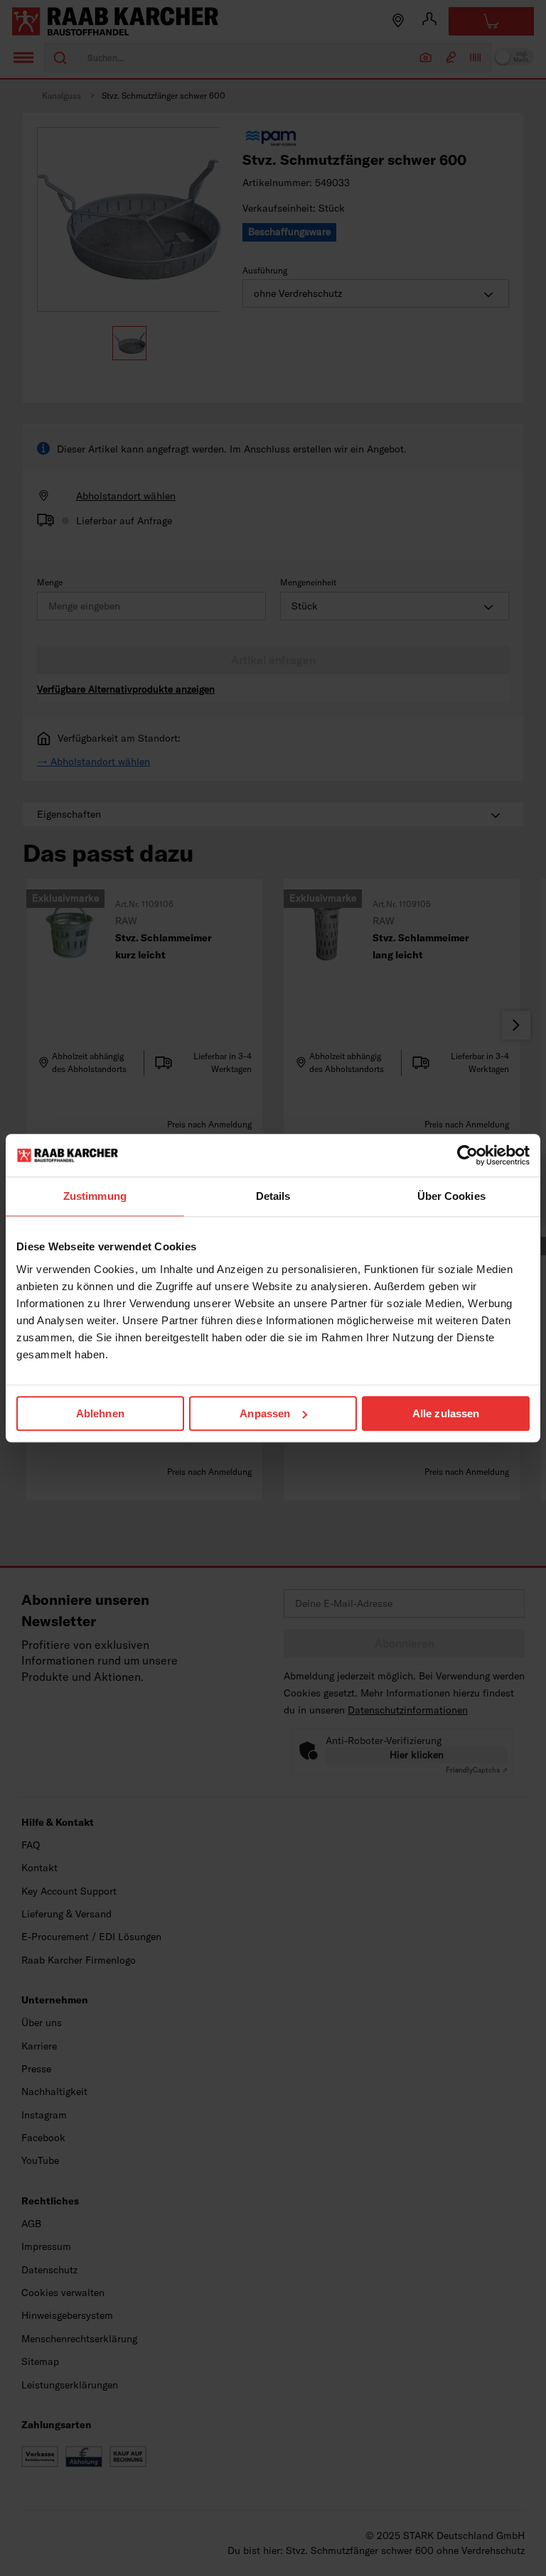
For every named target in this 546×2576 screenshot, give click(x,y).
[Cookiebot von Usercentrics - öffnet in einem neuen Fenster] (467, 1155)
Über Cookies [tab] (451, 1196)
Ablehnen (100, 1413)
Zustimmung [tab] (95, 1196)
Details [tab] (273, 1196)
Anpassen (265, 1413)
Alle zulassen (446, 1413)
